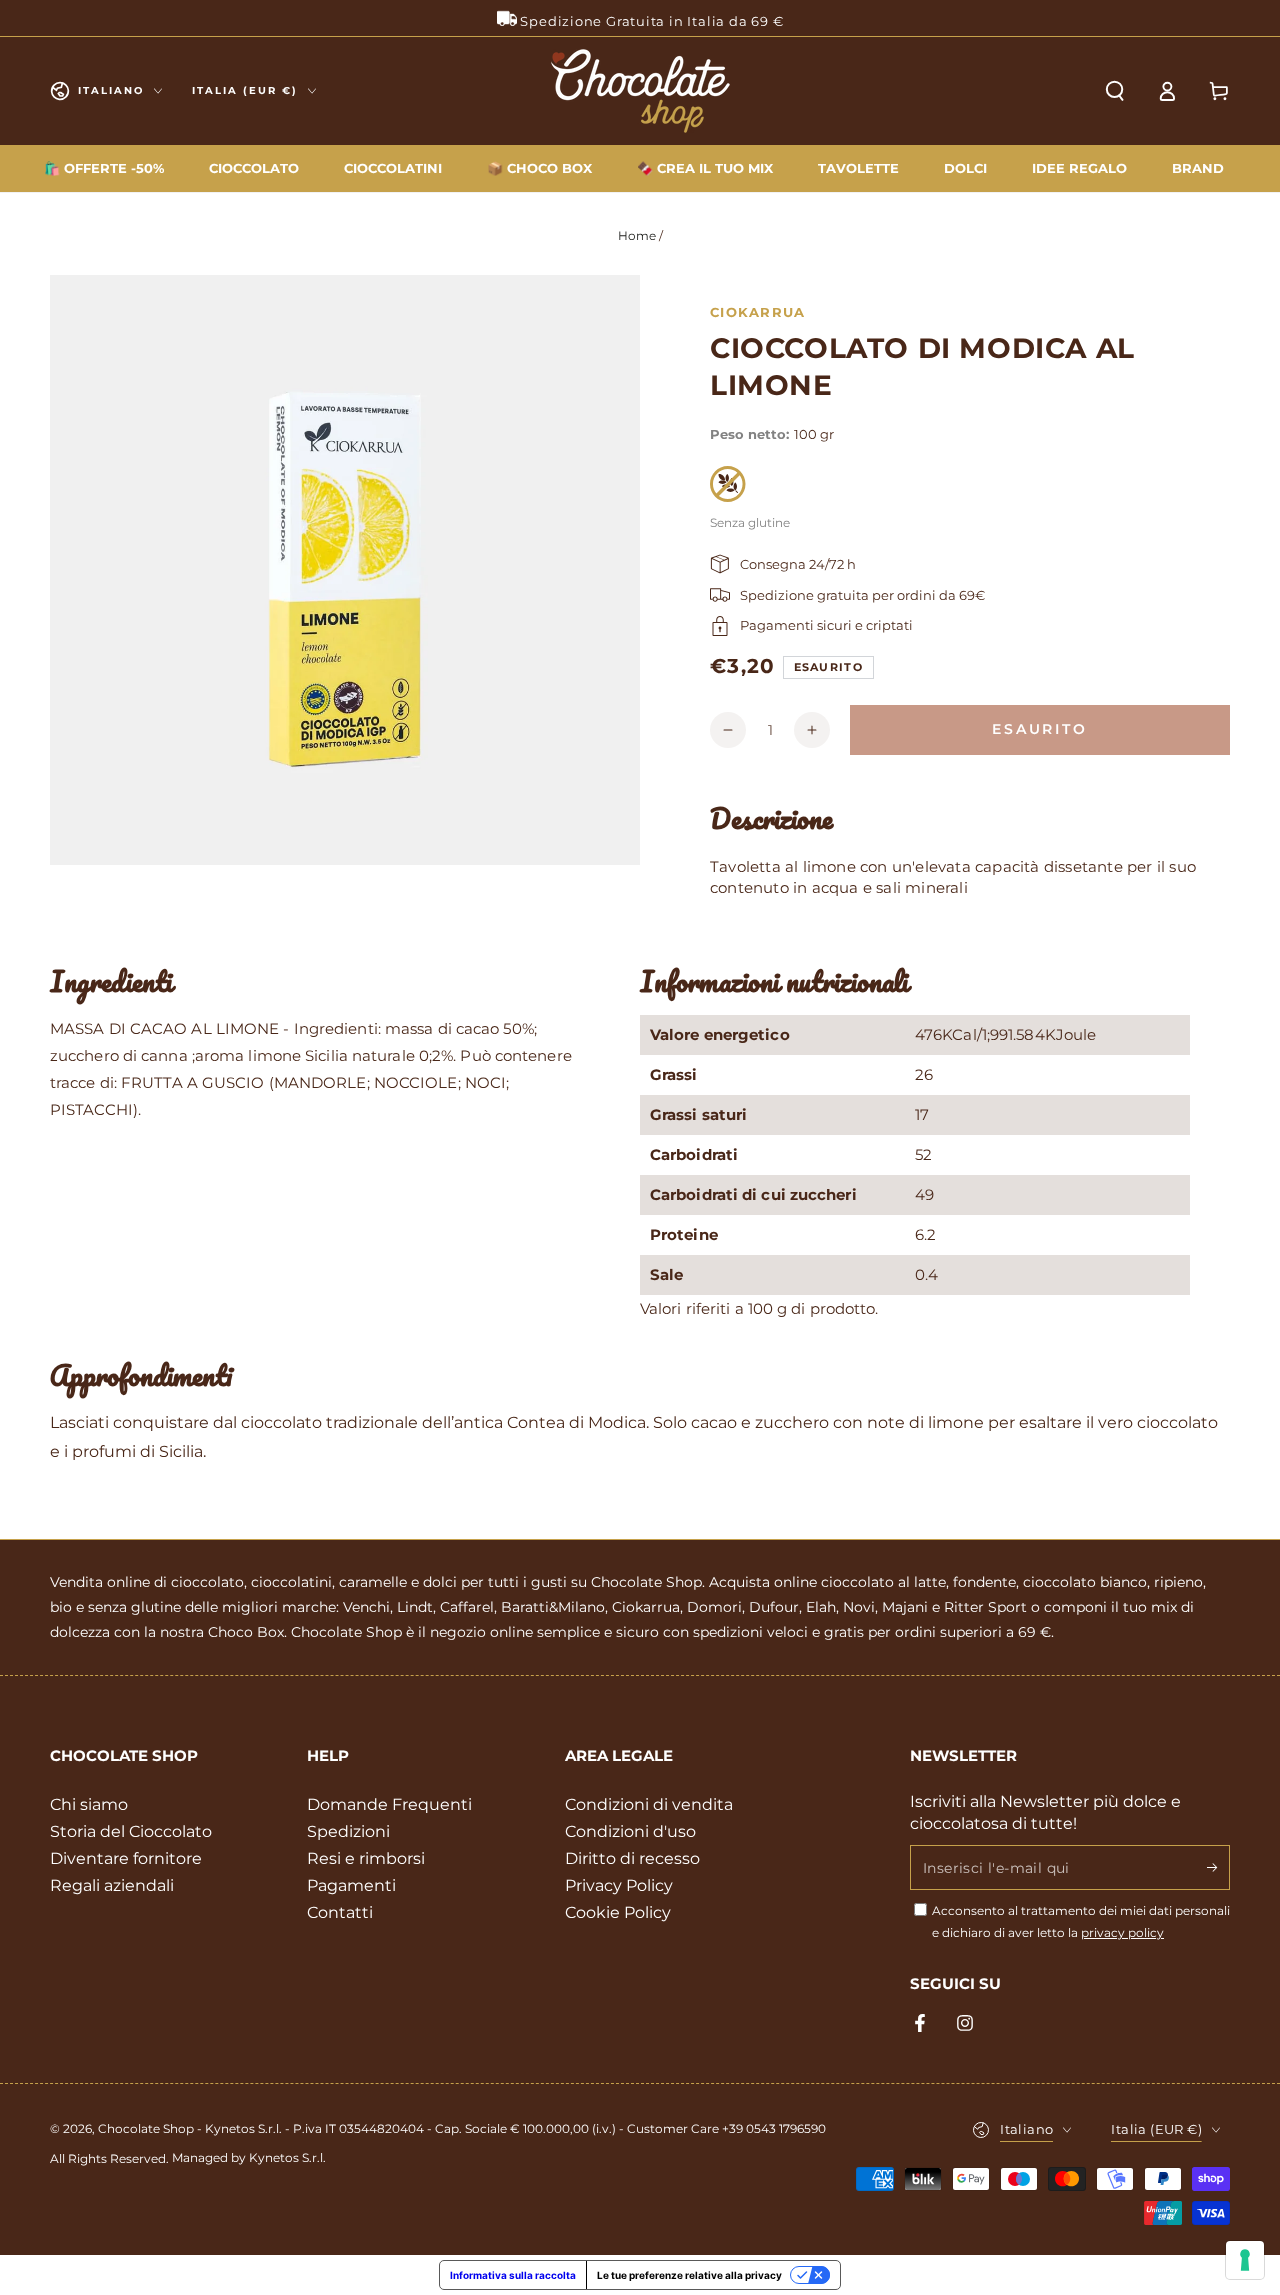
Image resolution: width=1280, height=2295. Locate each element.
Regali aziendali (112, 1885)
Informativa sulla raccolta (513, 2275)
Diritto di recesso (632, 1858)
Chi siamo (89, 1804)
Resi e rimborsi (366, 1858)
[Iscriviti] (1218, 1867)
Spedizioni (348, 1831)
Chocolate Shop (146, 2128)
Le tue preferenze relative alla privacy (689, 2275)
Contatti (340, 1912)
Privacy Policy (619, 1885)
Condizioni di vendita (649, 1804)
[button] (1115, 91)
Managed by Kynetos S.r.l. (249, 2157)
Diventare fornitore (126, 1858)
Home (637, 235)
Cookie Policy (618, 1912)
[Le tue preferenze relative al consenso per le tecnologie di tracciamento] (1245, 2260)
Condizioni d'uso (630, 1831)
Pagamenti (351, 1885)
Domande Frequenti (389, 1804)
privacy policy (1122, 1932)
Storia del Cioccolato (131, 1831)
